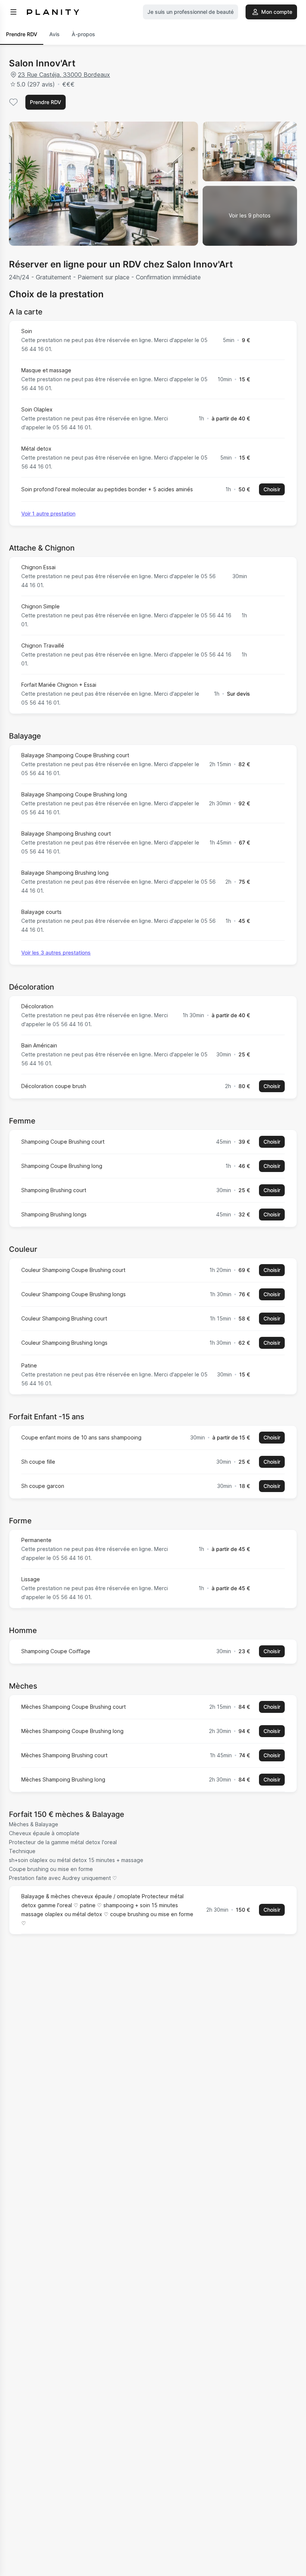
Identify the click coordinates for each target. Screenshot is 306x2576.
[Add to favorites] (13, 102)
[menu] (13, 12)
